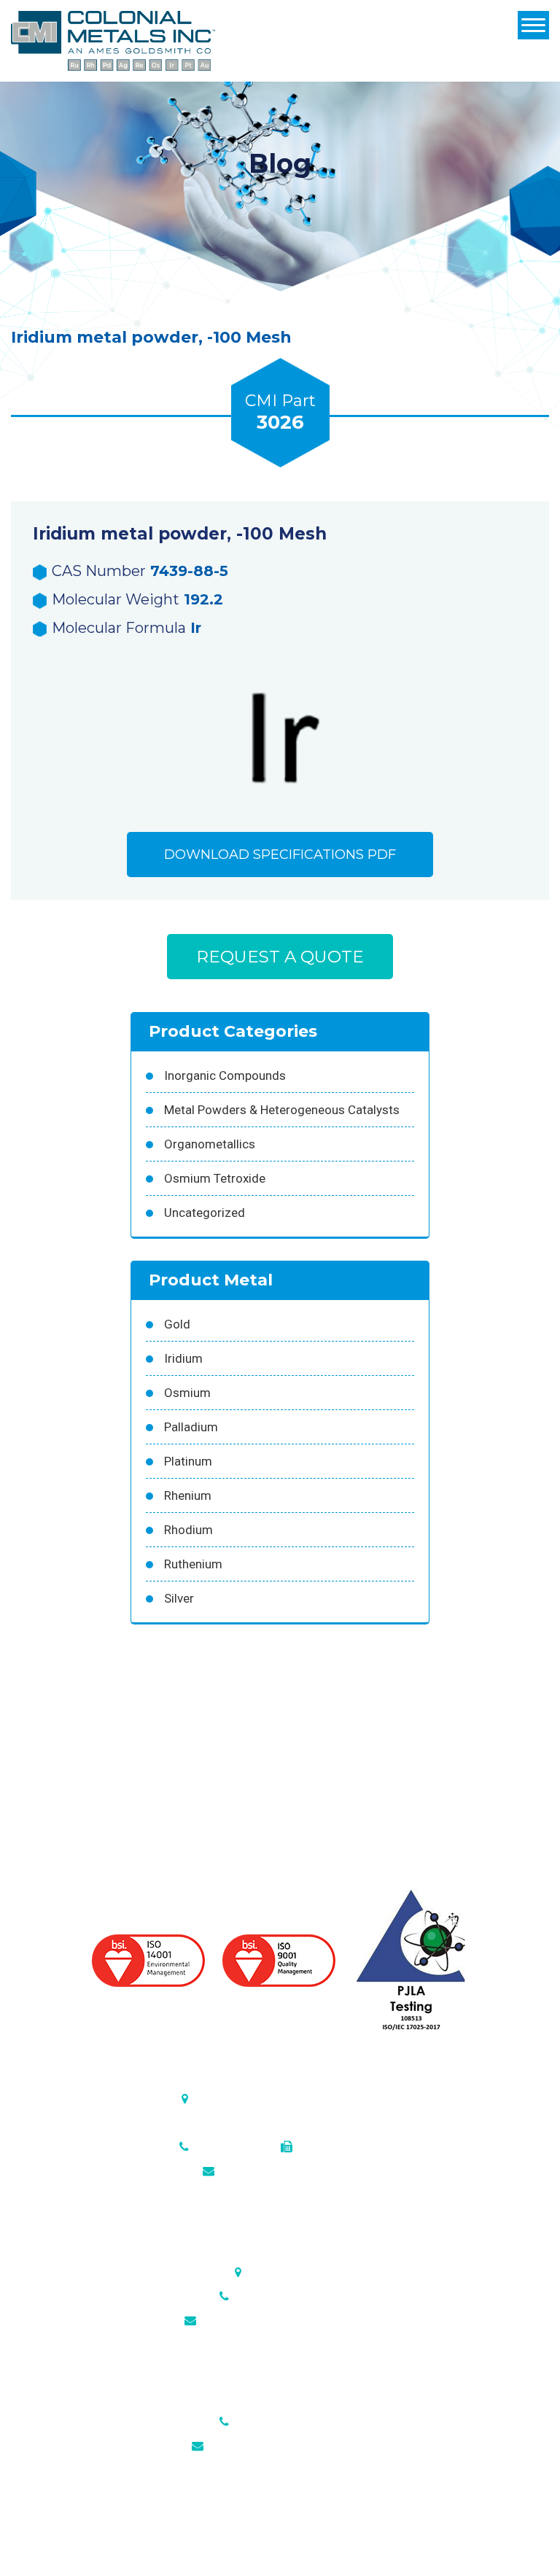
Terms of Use (514, 2546)
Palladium (191, 1427)
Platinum (188, 1461)
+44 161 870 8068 (281, 2296)
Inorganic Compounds (225, 1075)
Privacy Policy (435, 2546)
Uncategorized (205, 1213)
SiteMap (393, 2529)
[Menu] (533, 25)
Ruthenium (193, 1564)
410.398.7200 (230, 2147)
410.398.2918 (333, 2147)
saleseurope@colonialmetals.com (288, 2320)
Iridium (183, 1358)
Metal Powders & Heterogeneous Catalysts (282, 1110)
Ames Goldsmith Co (312, 2529)
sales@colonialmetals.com (288, 2171)
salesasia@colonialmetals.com (288, 2446)
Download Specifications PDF (280, 855)
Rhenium (188, 1495)
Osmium (187, 1393)
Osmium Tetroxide (215, 1178)
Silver (179, 1598)
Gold (177, 1324)
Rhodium (188, 1530)
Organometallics (210, 1144)
